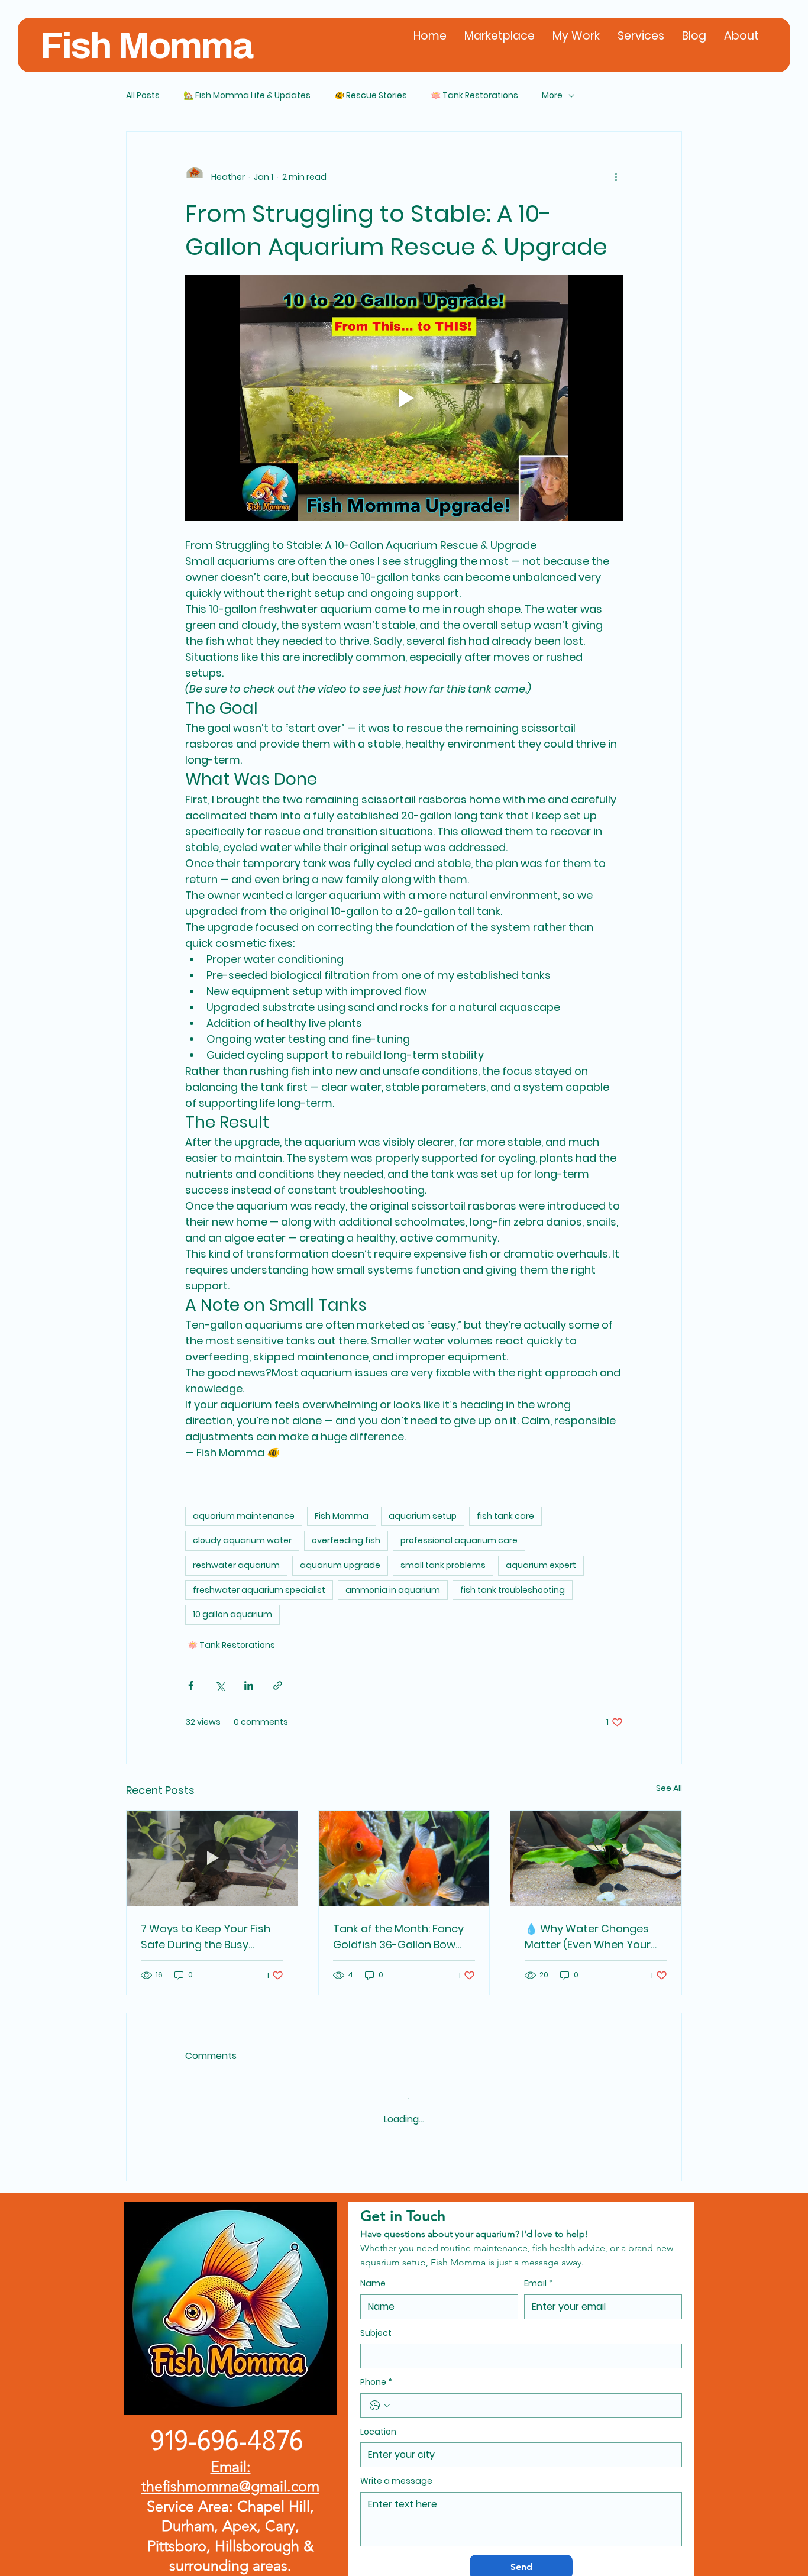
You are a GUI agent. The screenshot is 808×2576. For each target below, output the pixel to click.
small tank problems (443, 1565)
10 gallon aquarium (232, 1614)
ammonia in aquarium (393, 1590)
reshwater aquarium (236, 1565)
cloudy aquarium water (242, 1540)
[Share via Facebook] (191, 1685)
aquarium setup (423, 1516)
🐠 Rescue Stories (371, 96)
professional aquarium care (459, 1540)
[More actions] (616, 177)
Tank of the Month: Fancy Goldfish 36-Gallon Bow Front (398, 1937)
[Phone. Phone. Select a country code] (380, 2394)
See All (669, 1788)
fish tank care (505, 1516)
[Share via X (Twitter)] (220, 1685)
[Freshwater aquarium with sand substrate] (596, 1859)
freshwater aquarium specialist (259, 1590)
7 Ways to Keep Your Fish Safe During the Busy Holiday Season (206, 1937)
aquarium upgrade (340, 1565)
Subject (376, 2321)
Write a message (396, 2470)
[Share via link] (278, 1685)
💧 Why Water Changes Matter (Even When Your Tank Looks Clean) (588, 1937)
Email (539, 2272)
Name (373, 2272)
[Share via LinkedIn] (249, 1685)
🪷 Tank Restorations (474, 96)
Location (378, 2421)
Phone (376, 2371)
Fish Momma (146, 46)
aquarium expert (541, 1565)
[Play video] (404, 398)
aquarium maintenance (244, 1516)
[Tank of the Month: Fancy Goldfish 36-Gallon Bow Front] (404, 1859)
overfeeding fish (346, 1540)
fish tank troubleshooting (513, 1590)
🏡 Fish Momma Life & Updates (247, 96)
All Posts (143, 96)
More (552, 96)
